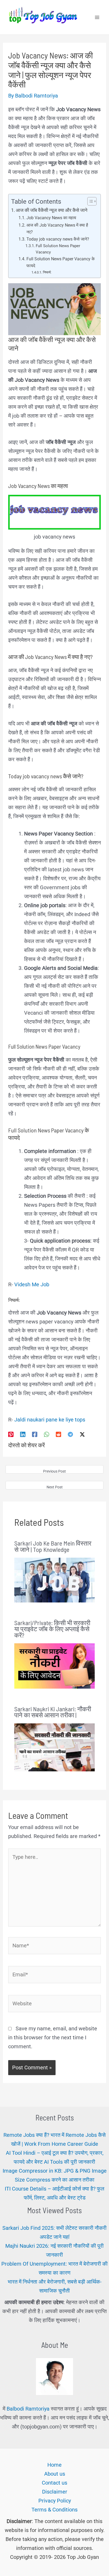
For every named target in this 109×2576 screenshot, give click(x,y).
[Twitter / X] (82, 1434)
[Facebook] (35, 1434)
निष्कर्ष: (47, 272)
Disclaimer (55, 2492)
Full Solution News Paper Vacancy (58, 249)
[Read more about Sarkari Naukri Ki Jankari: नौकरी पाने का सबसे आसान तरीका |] (55, 1747)
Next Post (55, 1487)
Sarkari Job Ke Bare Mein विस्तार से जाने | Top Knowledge (53, 1546)
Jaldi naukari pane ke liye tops (50, 1420)
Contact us (54, 2483)
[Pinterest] (11, 1434)
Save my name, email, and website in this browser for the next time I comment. (53, 2037)
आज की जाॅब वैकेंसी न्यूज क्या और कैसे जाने (52, 210)
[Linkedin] (23, 1434)
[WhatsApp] (47, 1434)
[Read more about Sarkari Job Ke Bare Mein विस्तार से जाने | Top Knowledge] (55, 1580)
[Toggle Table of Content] (89, 201)
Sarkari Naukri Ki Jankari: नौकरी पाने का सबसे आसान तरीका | (53, 1712)
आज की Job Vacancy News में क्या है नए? (57, 229)
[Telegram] (70, 1434)
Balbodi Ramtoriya (28, 2409)
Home (54, 2465)
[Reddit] (58, 1434)
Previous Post (54, 1471)
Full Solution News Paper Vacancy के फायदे (61, 262)
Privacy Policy (55, 2501)
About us (55, 2474)
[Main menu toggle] (97, 17)
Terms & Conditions (54, 2510)
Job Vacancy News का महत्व (51, 218)
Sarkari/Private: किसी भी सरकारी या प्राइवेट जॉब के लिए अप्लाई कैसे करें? (52, 1629)
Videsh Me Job (32, 1284)
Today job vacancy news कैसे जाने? (58, 239)
